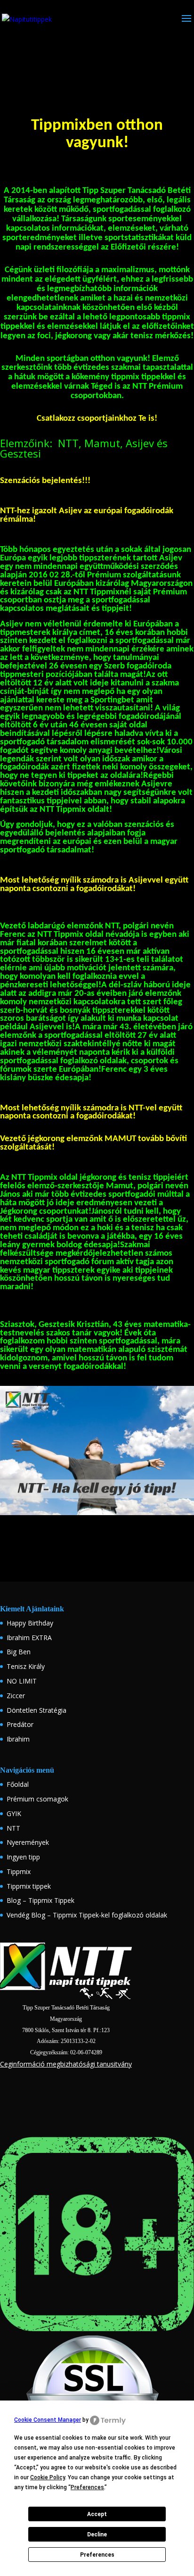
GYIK (14, 1813)
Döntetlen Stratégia (36, 1710)
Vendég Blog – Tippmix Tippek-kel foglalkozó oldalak (87, 1915)
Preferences (97, 2555)
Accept (97, 2514)
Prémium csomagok (37, 1799)
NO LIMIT (22, 1681)
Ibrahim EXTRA (29, 1638)
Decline (97, 2534)
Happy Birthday (30, 1623)
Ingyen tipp (23, 1857)
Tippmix (19, 1872)
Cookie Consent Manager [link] (48, 2420)
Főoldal (18, 1784)
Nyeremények (28, 1842)
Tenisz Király (26, 1666)
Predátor (20, 1724)
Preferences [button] (87, 2487)
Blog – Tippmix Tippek (40, 1900)
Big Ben (19, 1652)
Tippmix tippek (29, 1886)
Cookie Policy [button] (48, 2477)
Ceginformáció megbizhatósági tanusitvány (66, 2064)
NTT (13, 1828)
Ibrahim (18, 1739)
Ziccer (16, 1696)
